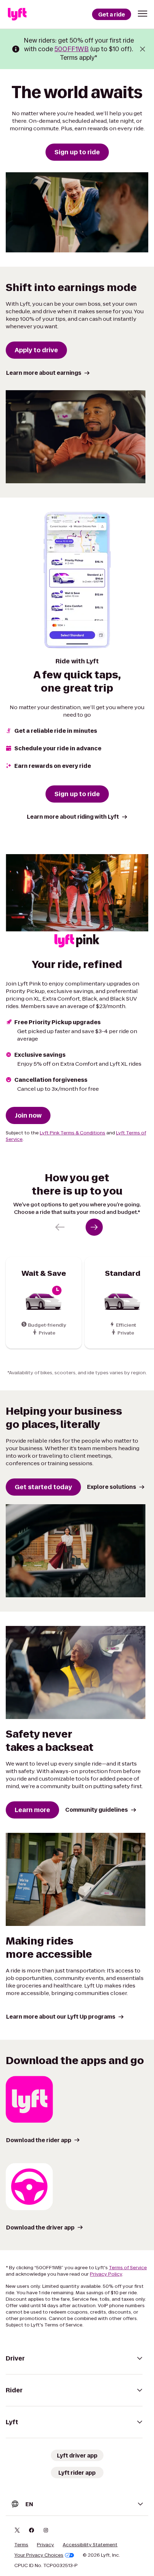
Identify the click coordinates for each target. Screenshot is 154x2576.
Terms (21, 2545)
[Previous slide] (60, 1227)
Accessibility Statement (90, 2545)
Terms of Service (128, 2268)
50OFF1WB (72, 49)
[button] (143, 14)
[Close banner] (143, 49)
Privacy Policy (106, 2274)
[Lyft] (17, 14)
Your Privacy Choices (39, 2555)
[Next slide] (94, 1227)
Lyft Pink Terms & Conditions (73, 1133)
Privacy (45, 2545)
